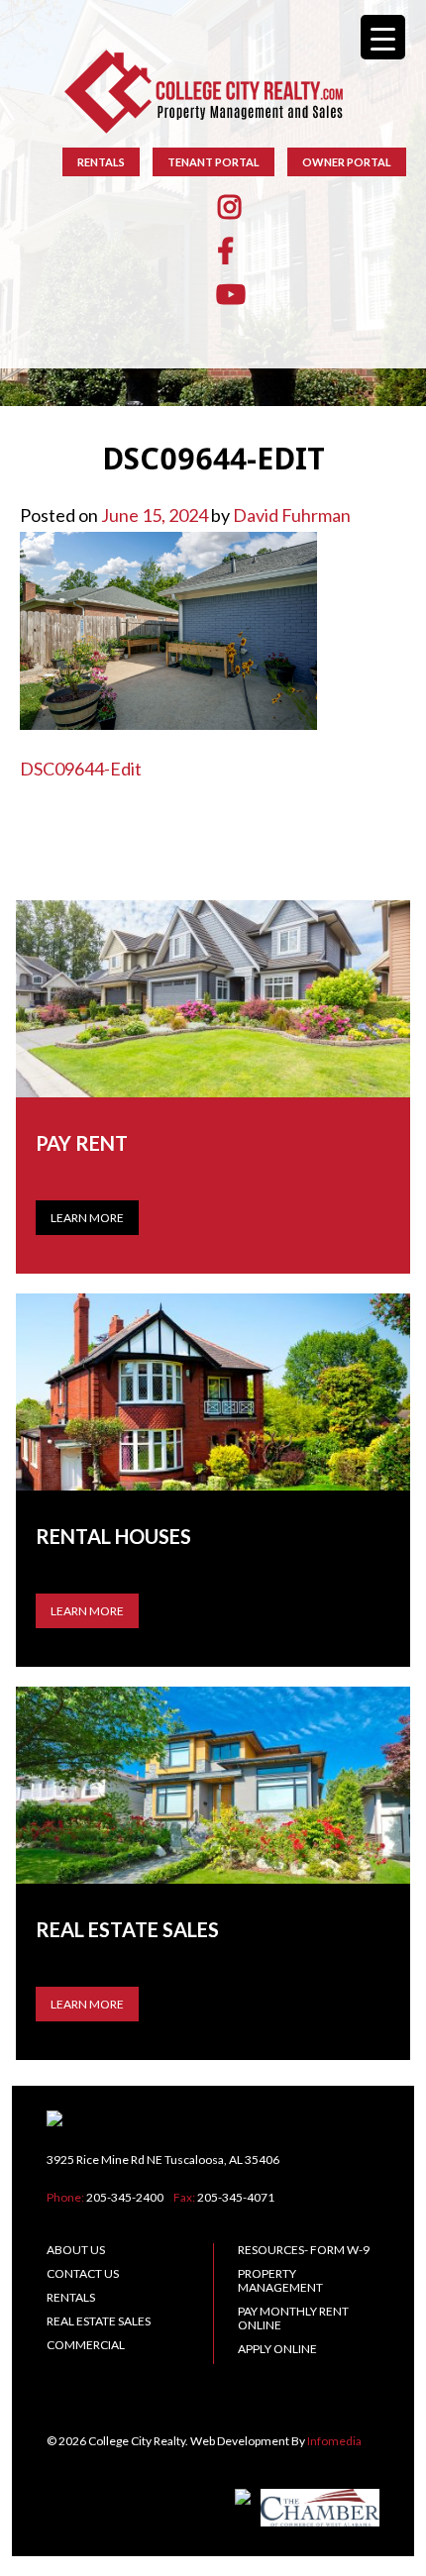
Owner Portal (347, 162)
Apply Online (277, 2349)
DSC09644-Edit (81, 769)
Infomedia (334, 2441)
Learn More (87, 1218)
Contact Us (83, 2273)
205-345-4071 (236, 2197)
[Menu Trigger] (383, 37)
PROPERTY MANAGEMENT (280, 2280)
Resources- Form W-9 (304, 2250)
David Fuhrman (292, 515)
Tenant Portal (213, 162)
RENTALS (101, 162)
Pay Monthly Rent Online (293, 2318)
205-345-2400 (125, 2197)
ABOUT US (76, 2250)
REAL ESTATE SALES (99, 2321)
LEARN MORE (87, 1611)
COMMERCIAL (86, 2345)
